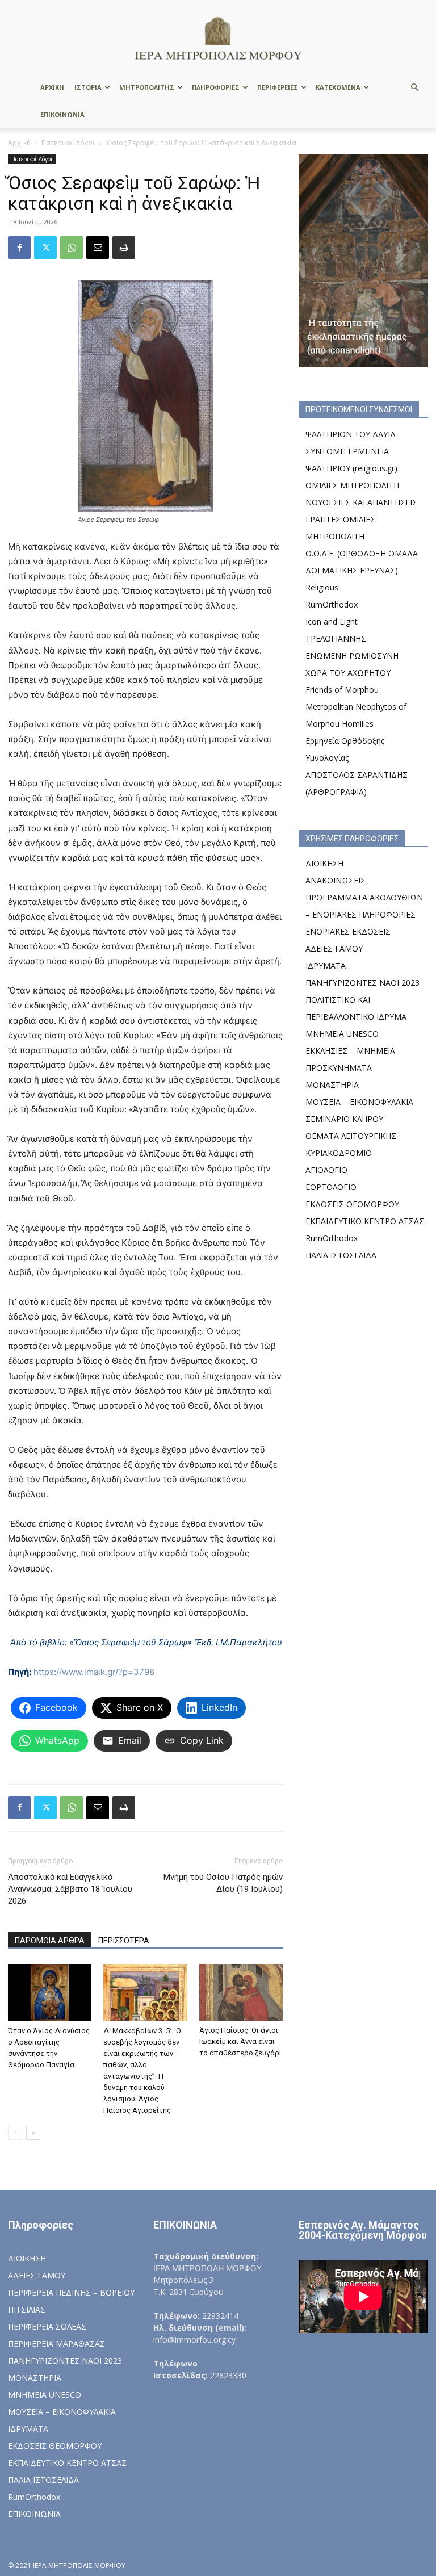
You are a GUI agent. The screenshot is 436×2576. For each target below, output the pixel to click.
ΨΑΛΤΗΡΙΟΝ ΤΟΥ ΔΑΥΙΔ (351, 434)
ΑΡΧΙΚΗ (52, 87)
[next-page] (33, 2133)
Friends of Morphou (342, 690)
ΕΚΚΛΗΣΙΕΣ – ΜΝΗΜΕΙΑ (350, 1051)
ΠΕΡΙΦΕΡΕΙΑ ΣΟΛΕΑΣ (47, 2326)
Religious (322, 587)
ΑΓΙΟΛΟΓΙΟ (326, 1170)
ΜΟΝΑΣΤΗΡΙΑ (332, 1085)
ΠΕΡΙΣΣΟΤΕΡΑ (124, 1941)
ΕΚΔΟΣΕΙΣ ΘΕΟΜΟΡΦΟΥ (352, 1204)
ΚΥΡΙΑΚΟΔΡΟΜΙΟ (339, 1153)
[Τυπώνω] (124, 248)
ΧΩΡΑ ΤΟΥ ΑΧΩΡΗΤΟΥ (348, 673)
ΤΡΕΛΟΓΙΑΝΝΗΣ (336, 638)
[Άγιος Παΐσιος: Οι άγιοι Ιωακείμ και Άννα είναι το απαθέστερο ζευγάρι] (241, 1993)
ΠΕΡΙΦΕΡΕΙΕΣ (278, 87)
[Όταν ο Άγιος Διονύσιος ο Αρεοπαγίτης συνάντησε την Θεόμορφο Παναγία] (50, 1993)
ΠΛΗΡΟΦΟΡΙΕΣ (216, 87)
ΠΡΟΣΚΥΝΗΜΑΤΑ (339, 1068)
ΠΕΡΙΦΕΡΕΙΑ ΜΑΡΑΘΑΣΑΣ (56, 2343)
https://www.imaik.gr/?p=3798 (94, 1672)
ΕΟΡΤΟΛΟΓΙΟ (331, 1187)
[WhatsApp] (72, 248)
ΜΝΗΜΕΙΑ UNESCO (342, 1034)
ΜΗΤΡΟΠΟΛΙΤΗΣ (147, 87)
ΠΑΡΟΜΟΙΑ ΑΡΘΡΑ (50, 1941)
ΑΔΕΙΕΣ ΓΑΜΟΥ (334, 948)
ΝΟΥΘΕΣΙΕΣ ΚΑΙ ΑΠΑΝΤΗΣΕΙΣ (361, 502)
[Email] (98, 248)
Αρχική (19, 143)
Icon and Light (332, 621)
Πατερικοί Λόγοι (68, 143)
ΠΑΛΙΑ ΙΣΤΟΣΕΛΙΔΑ (341, 1255)
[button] (414, 88)
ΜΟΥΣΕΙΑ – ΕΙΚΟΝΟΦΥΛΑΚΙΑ (359, 1102)
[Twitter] (45, 248)
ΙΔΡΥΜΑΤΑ (326, 966)
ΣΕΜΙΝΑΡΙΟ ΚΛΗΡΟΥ (344, 1119)
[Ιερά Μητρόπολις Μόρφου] (218, 38)
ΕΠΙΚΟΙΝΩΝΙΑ (62, 114)
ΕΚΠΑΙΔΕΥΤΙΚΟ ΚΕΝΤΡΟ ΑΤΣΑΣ (365, 1221)
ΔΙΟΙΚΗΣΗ (324, 863)
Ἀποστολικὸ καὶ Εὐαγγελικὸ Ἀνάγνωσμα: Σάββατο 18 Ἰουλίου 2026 (70, 1889)
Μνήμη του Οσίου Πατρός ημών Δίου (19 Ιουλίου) (223, 1883)
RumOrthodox (332, 604)
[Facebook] (19, 248)
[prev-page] (15, 2133)
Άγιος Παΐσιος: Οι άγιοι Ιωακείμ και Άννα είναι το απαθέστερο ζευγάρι (240, 2041)
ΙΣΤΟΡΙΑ (88, 87)
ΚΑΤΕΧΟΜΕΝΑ (338, 87)
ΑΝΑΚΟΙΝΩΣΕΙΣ (336, 880)
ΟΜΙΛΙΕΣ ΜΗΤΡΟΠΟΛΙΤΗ (352, 485)
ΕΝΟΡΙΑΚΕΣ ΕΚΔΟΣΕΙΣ (348, 931)
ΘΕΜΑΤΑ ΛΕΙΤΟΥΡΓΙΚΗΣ (351, 1136)
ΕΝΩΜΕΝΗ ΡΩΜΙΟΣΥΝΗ (352, 655)
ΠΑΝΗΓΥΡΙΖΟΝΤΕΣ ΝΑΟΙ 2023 (362, 983)
